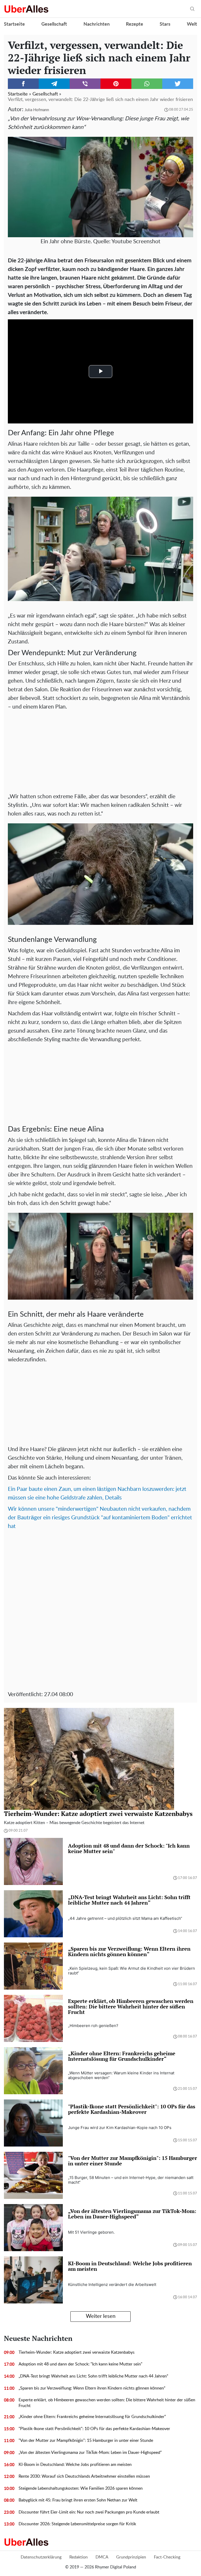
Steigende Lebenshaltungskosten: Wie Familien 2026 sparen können (81, 2488)
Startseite (14, 24)
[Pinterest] (116, 84)
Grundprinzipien (131, 2557)
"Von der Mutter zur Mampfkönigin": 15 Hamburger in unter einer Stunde (86, 2441)
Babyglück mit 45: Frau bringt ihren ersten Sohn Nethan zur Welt (78, 2500)
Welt (192, 24)
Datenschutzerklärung (41, 2557)
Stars (165, 24)
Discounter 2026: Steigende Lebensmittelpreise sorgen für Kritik (77, 2524)
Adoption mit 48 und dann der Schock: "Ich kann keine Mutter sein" (80, 2364)
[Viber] (85, 84)
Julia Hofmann (37, 110)
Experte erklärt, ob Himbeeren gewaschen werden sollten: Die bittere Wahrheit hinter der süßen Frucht (107, 2403)
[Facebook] (23, 84)
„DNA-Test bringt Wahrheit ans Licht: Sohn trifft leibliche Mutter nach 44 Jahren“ (93, 2376)
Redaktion (79, 2557)
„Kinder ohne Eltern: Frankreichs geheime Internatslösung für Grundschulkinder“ (92, 2417)
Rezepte (135, 24)
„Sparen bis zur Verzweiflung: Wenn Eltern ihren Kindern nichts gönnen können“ (92, 2388)
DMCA (102, 2557)
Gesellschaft (54, 24)
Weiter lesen (101, 2316)
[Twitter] (178, 84)
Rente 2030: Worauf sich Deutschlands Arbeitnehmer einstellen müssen (84, 2476)
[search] (192, 9)
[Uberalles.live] (26, 9)
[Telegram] (54, 84)
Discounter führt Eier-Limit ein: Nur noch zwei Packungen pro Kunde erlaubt (89, 2512)
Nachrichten (97, 24)
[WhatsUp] (147, 84)
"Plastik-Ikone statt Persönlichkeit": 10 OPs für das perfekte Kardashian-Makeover (94, 2429)
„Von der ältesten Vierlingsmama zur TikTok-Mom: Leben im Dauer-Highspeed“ (90, 2453)
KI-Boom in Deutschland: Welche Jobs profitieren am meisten (75, 2465)
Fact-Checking (167, 2557)
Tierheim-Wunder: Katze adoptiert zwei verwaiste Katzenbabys (77, 2352)
